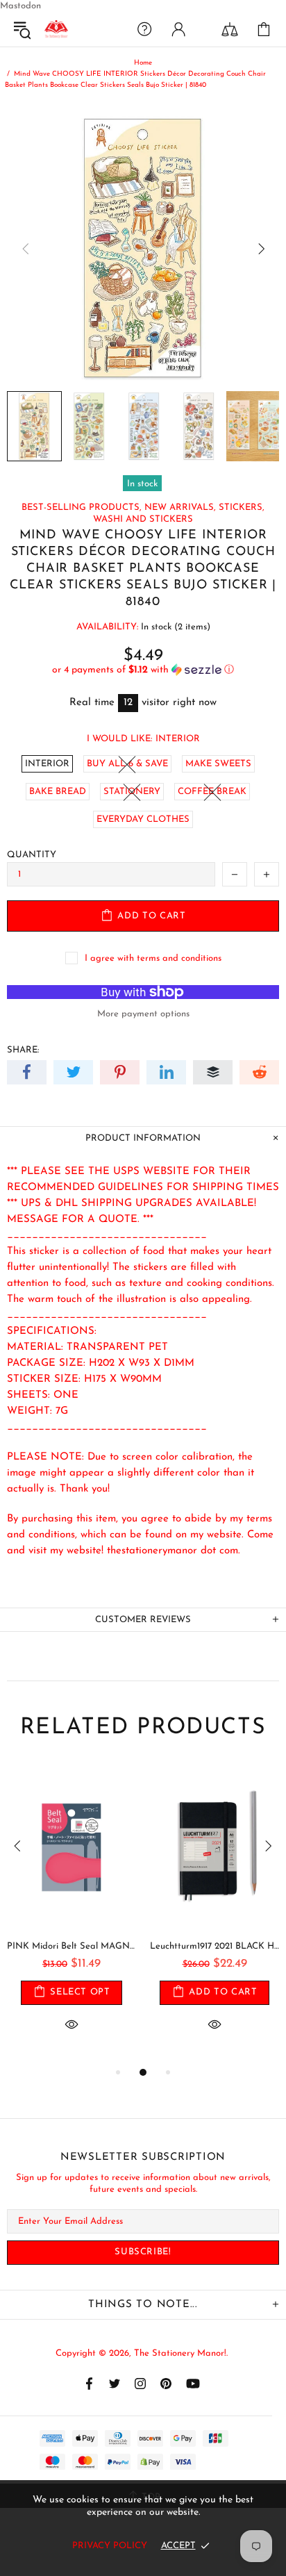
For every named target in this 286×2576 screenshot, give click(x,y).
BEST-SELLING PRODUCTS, (82, 507)
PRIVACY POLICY (110, 2546)
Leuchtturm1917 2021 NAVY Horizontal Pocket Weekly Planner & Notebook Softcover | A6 (85, 1946)
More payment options (143, 1014)
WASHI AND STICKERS (143, 519)
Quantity (32, 855)
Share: (23, 1050)
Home (143, 63)
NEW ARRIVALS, (180, 507)
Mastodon (20, 6)
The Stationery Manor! (56, 29)
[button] (143, 670)
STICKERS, (242, 507)
